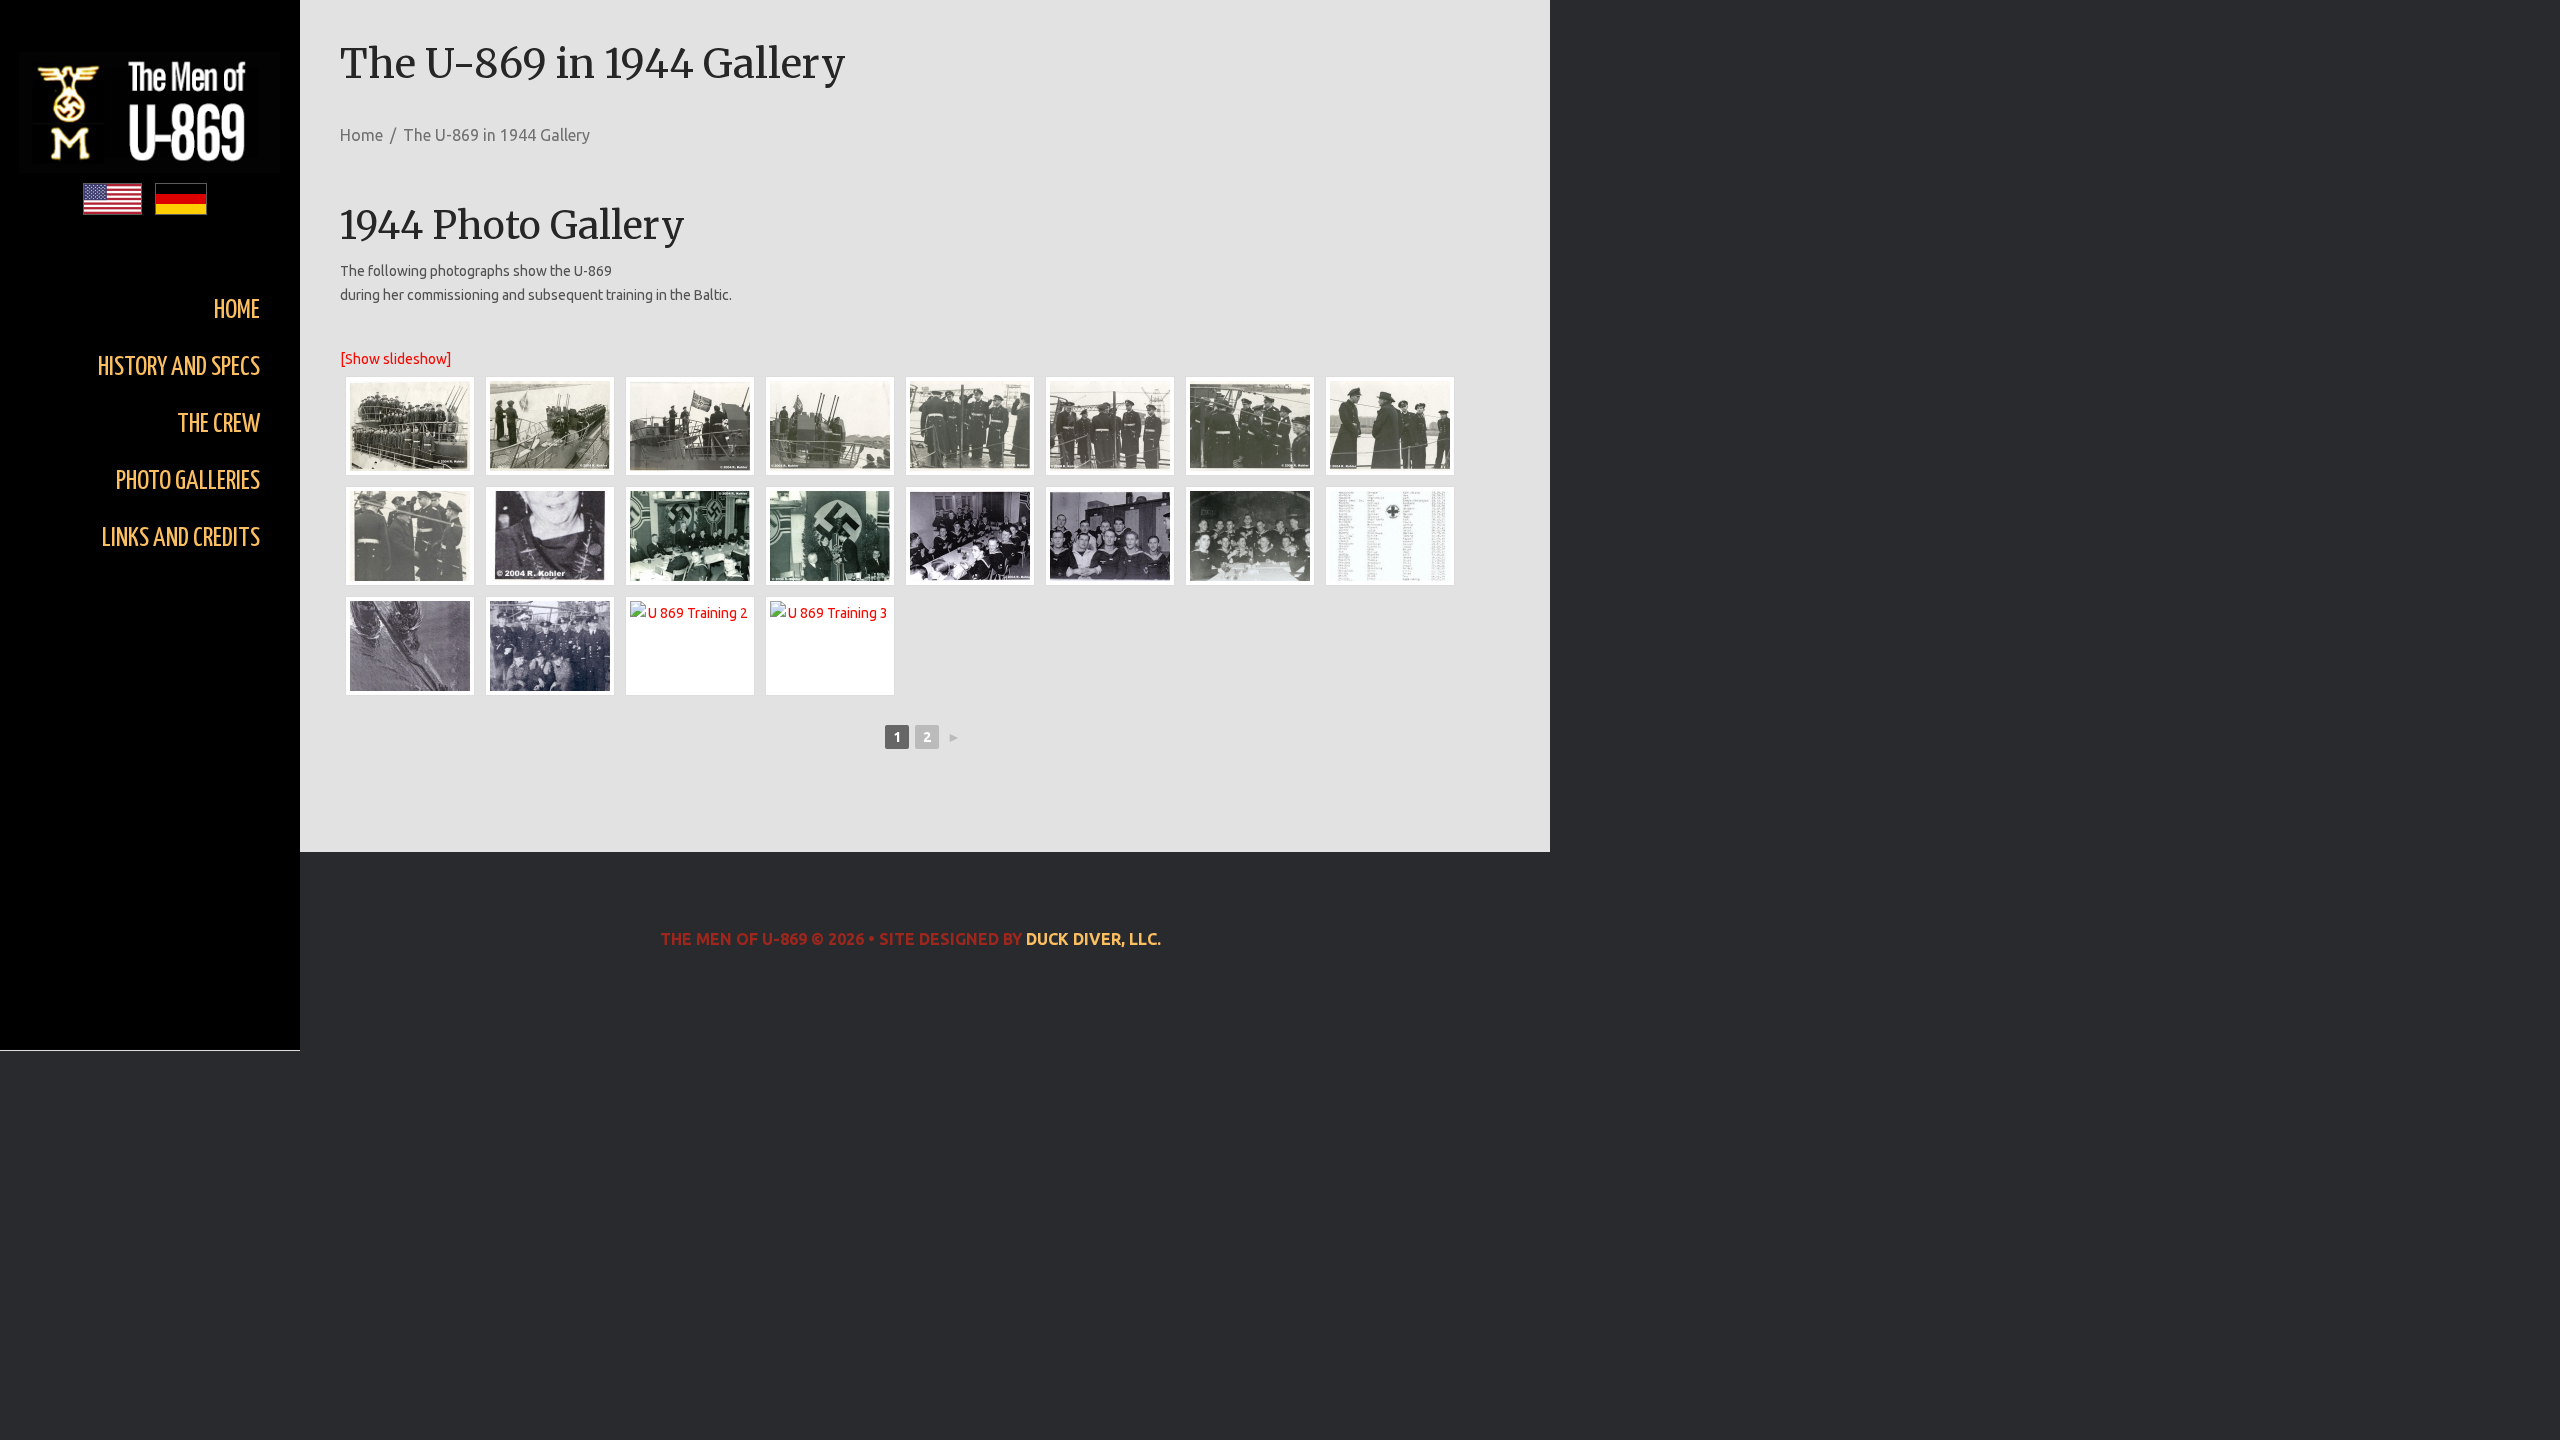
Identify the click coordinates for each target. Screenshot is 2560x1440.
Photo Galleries (188, 481)
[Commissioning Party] (970, 536)
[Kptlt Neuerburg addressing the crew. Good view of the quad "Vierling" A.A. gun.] (830, 426)
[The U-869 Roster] (1390, 536)
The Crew (218, 424)
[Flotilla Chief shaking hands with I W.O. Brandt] (1250, 426)
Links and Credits (181, 538)
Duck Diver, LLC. (1093, 939)
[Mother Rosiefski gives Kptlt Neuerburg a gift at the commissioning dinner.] (830, 536)
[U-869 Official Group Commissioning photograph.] (410, 426)
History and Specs (179, 367)
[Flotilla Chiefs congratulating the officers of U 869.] (1110, 426)
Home (237, 310)
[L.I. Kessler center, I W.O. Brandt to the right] (410, 536)
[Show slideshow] (395, 359)
